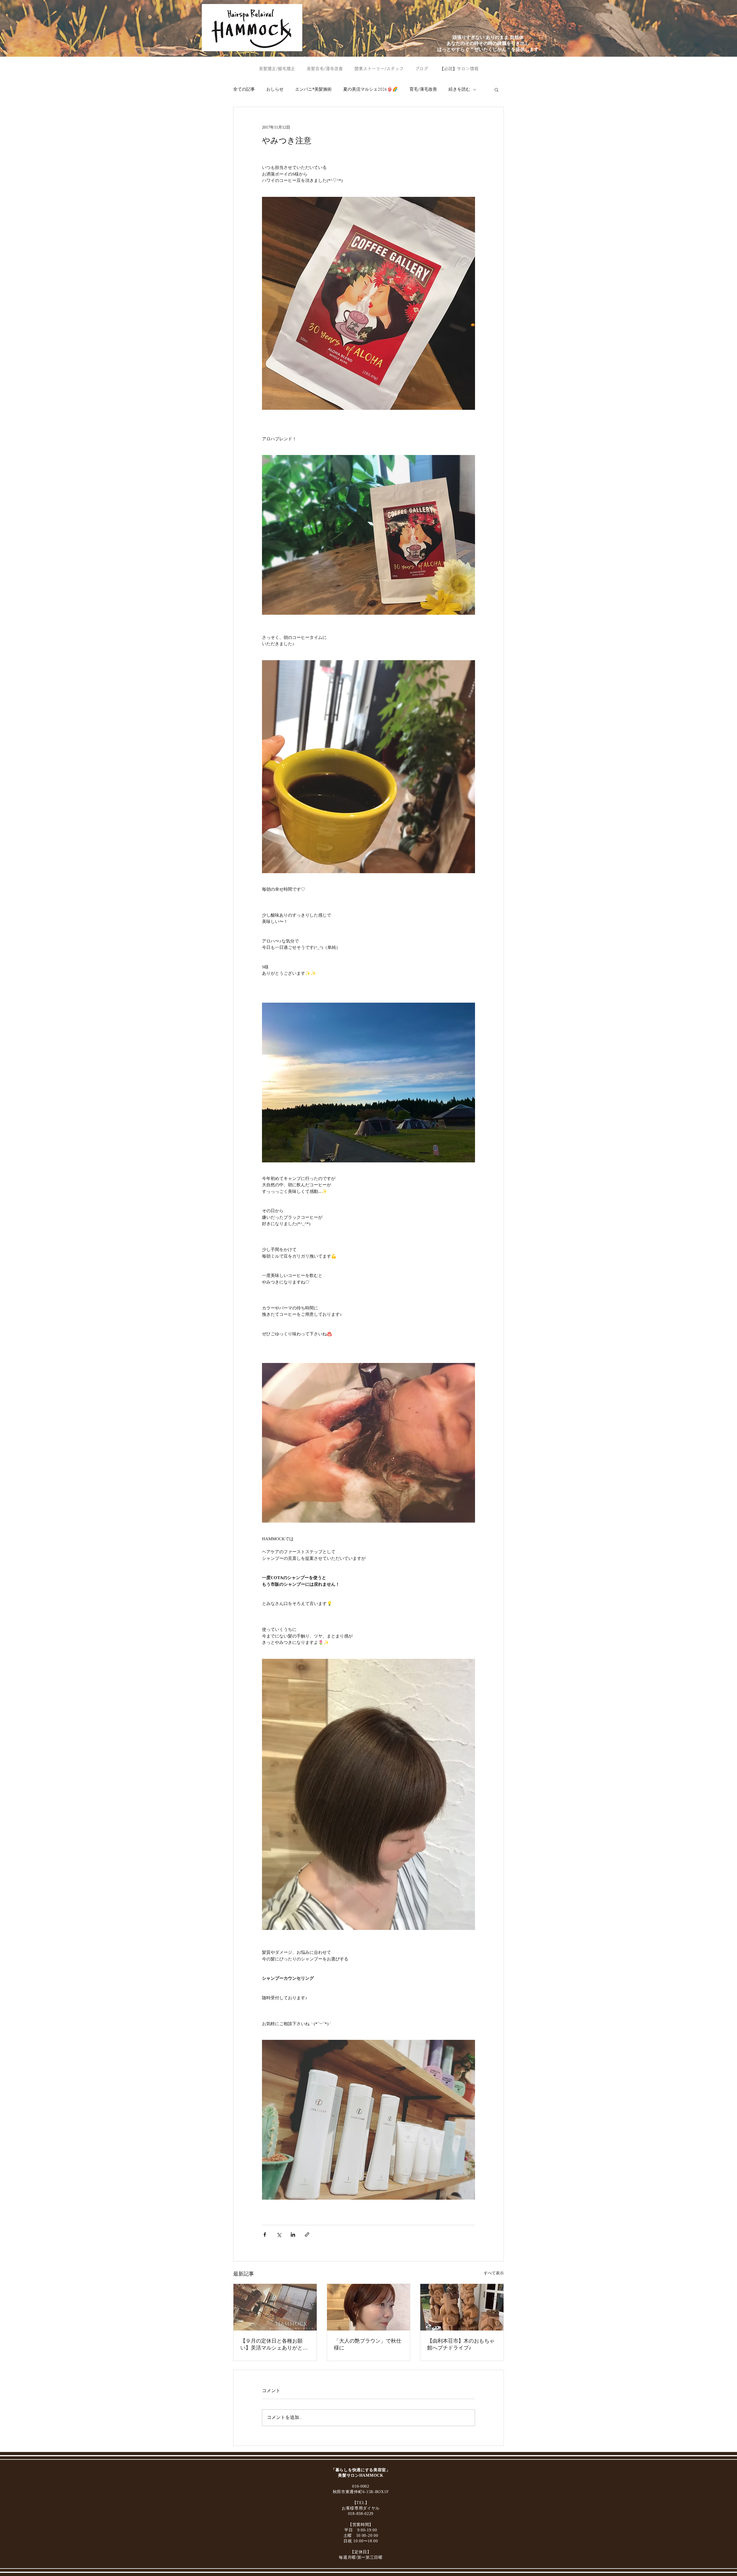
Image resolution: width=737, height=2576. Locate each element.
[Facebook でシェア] (265, 2235)
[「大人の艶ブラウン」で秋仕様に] (369, 2307)
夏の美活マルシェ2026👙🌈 (371, 90)
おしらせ (275, 90)
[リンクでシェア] (307, 2235)
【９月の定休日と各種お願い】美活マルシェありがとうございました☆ (274, 2345)
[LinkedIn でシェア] (293, 2235)
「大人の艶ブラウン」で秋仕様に (368, 2344)
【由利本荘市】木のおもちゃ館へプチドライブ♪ (461, 2344)
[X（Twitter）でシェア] (279, 2235)
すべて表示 (494, 2273)
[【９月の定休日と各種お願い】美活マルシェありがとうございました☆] (275, 2307)
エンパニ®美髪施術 (313, 90)
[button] (496, 90)
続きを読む (459, 90)
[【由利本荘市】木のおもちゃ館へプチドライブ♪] (462, 2307)
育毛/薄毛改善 (423, 90)
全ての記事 (244, 90)
